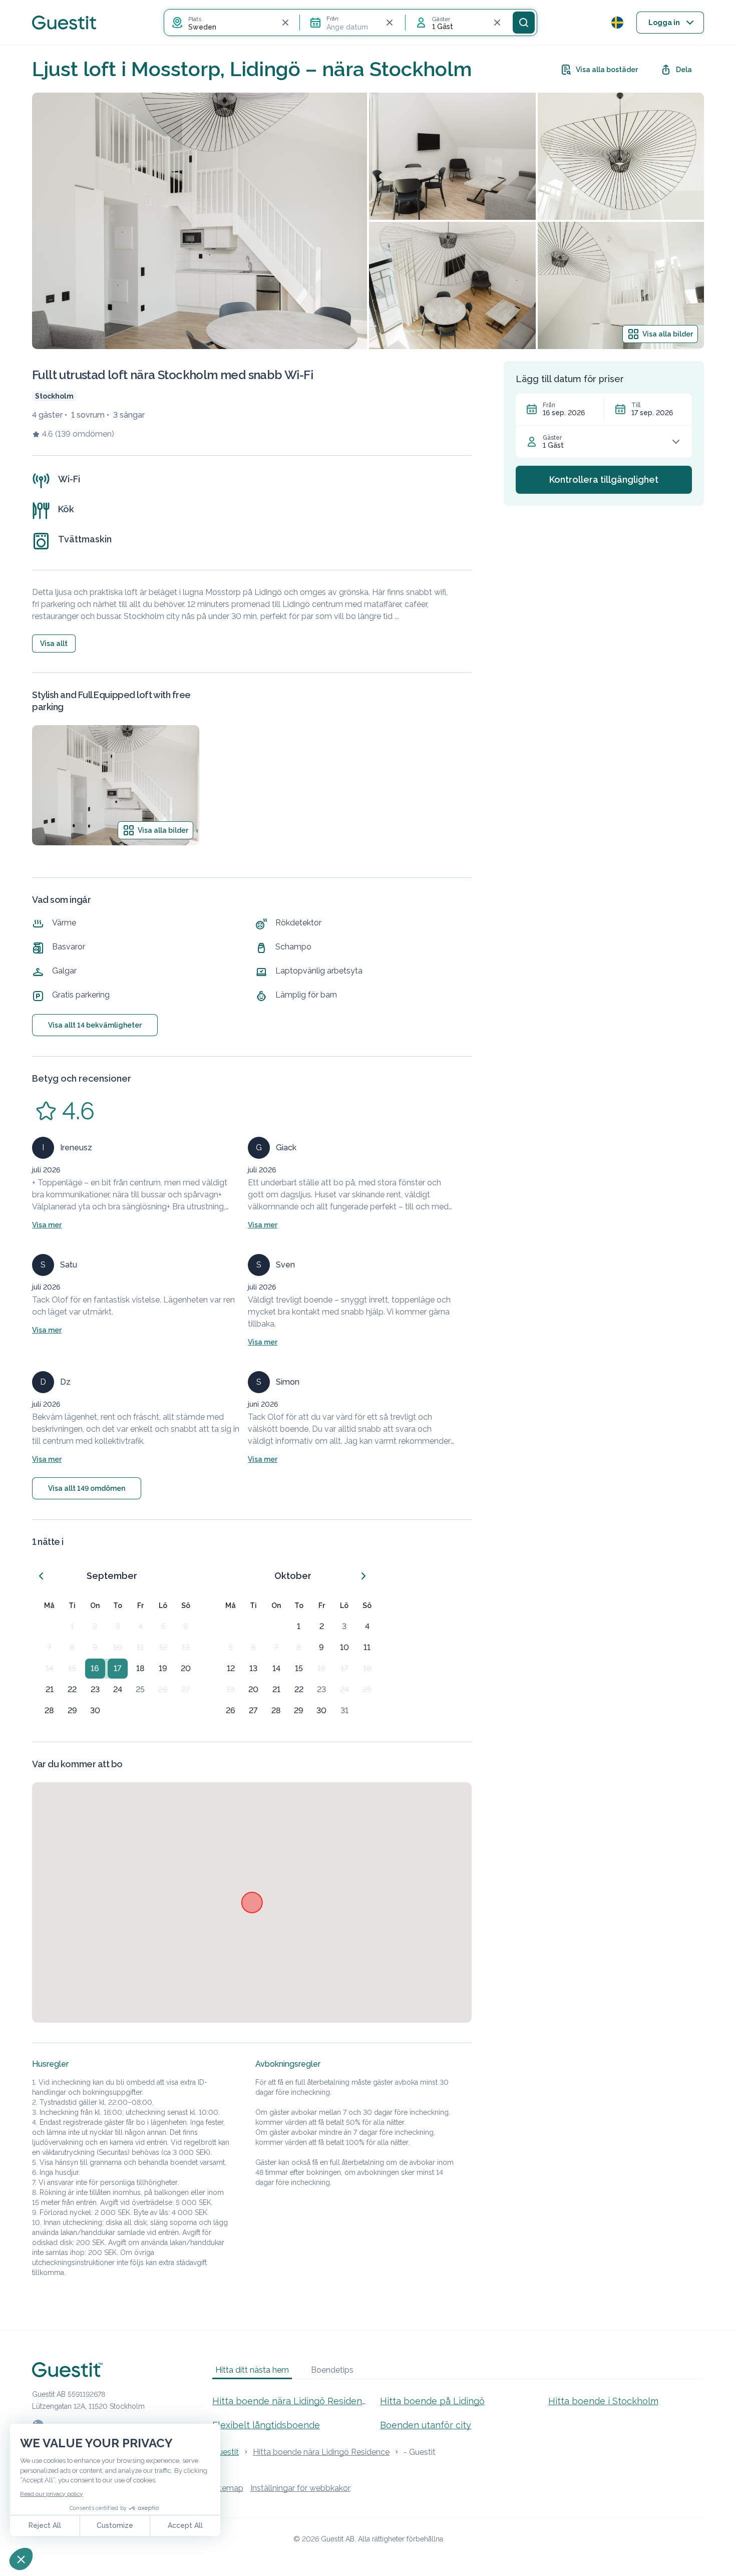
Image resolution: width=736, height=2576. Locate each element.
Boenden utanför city (426, 2425)
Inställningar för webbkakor (300, 2488)
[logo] (64, 23)
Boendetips (332, 2370)
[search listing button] (524, 23)
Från (549, 405)
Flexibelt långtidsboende (266, 2425)
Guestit (226, 2452)
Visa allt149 (87, 1488)
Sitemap (228, 2488)
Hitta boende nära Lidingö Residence (290, 2401)
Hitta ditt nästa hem (252, 2370)
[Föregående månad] (41, 1576)
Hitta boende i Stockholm (603, 2401)
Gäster (552, 438)
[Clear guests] (497, 23)
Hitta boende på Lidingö (432, 2401)
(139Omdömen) (85, 434)
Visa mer (47, 1225)
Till (636, 405)
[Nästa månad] (363, 1576)
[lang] (617, 23)
